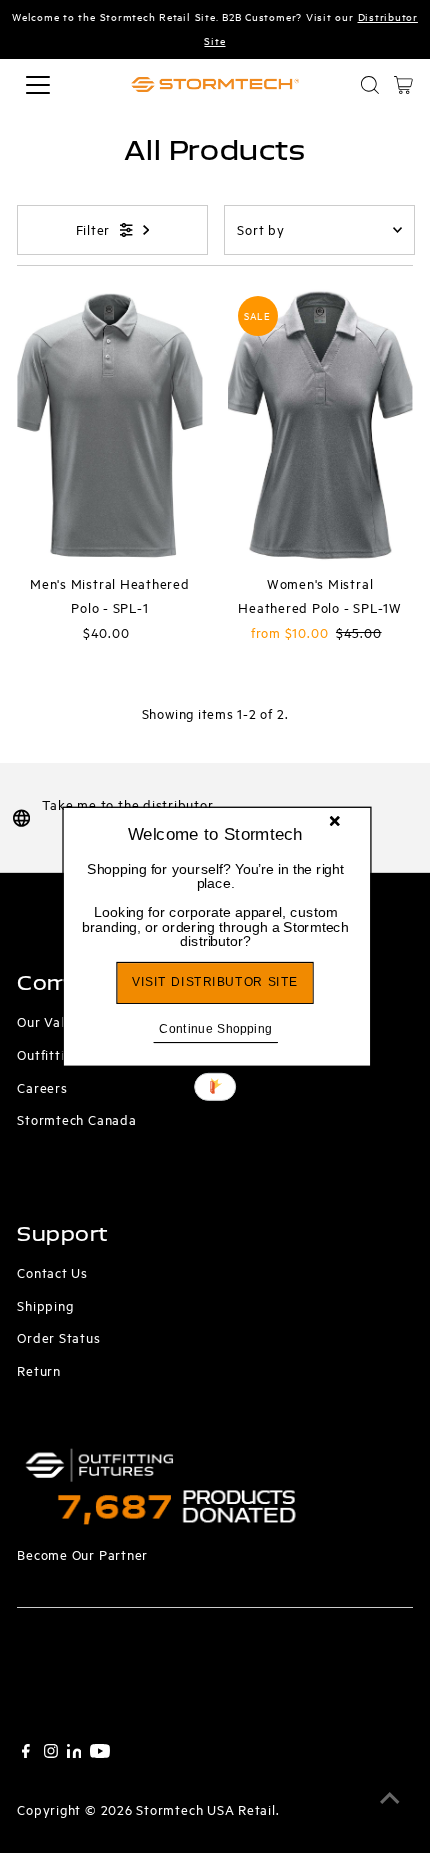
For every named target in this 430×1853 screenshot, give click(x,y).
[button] (215, 904)
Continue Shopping (215, 1027)
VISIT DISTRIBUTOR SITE (215, 981)
